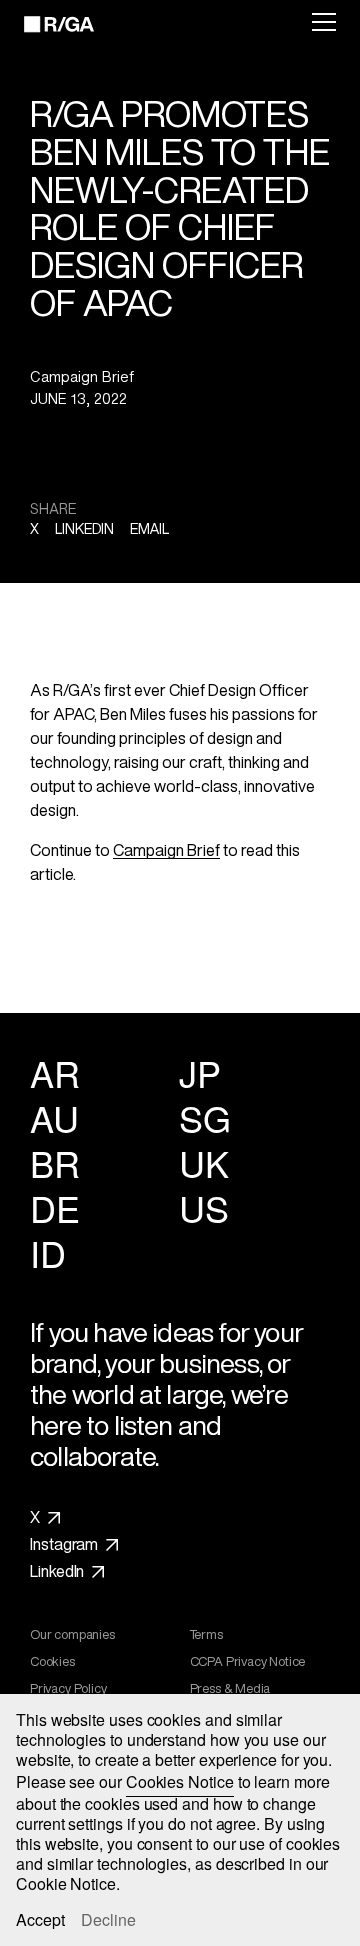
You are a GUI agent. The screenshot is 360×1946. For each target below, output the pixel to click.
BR (54, 1162)
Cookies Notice (180, 1781)
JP (199, 1072)
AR (54, 1072)
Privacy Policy (68, 1689)
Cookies (52, 1662)
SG (204, 1117)
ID (47, 1252)
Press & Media (230, 1689)
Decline (108, 1920)
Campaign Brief (166, 850)
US (203, 1207)
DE (54, 1207)
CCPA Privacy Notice (248, 1662)
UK (203, 1162)
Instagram (64, 1545)
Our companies (72, 1635)
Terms (206, 1635)
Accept (40, 1920)
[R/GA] (47, 24)
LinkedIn (57, 1572)
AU (54, 1117)
